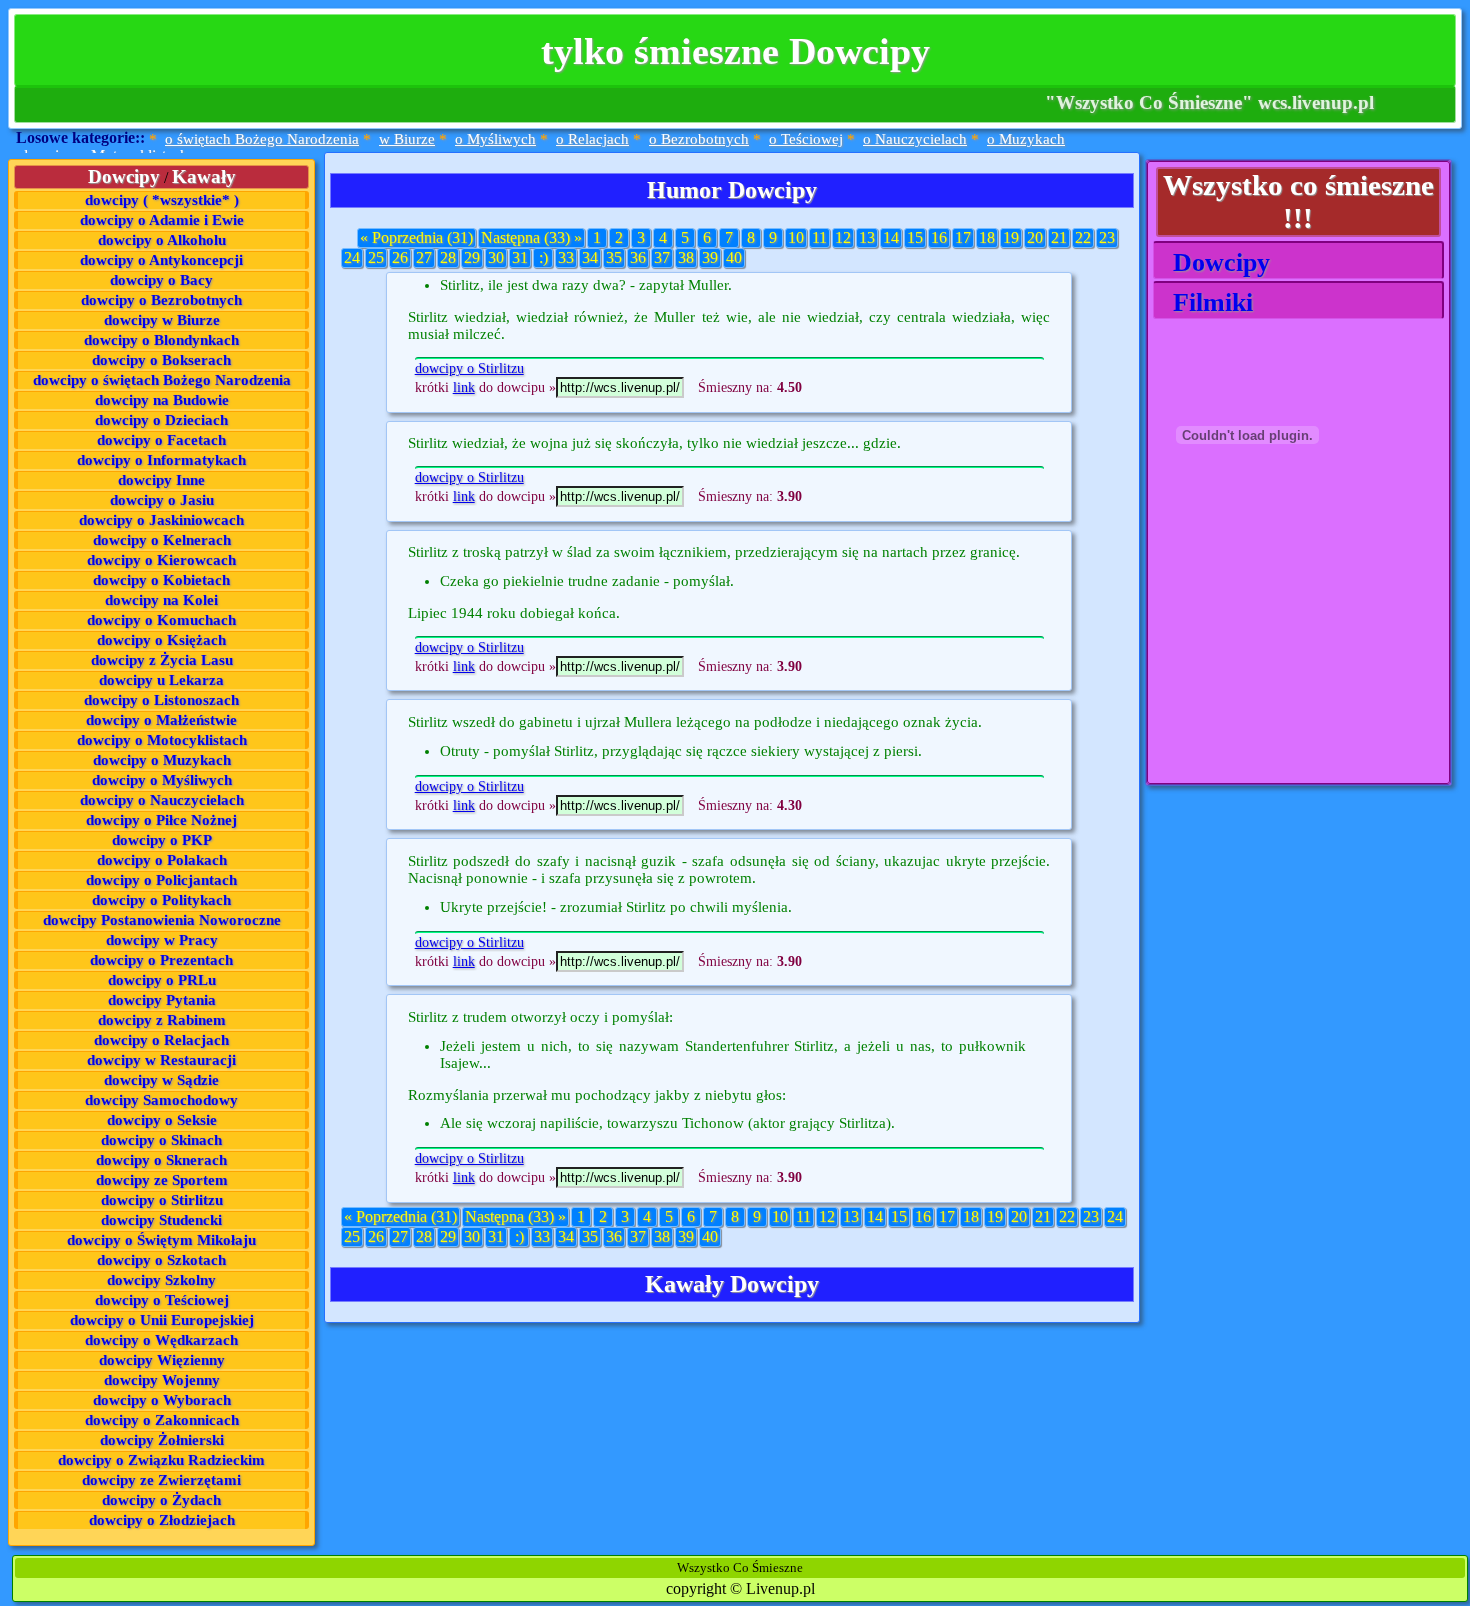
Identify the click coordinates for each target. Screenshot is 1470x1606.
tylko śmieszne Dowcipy (735, 51)
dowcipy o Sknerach (161, 1160)
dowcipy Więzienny (162, 1360)
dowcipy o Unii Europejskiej (162, 1320)
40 (734, 257)
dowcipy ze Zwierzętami (161, 1480)
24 (352, 257)
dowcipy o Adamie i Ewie (162, 220)
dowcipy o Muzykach (162, 760)
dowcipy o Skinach (161, 1140)
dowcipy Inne (161, 480)
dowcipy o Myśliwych (162, 780)
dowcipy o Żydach (161, 1500)
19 (1011, 237)
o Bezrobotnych (699, 139)
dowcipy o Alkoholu (162, 240)
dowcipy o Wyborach (162, 1400)
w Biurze (407, 139)
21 (1059, 237)
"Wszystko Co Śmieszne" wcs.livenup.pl (1209, 102)
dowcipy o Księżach (161, 640)
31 (520, 257)
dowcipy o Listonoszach (161, 700)
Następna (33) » (531, 237)
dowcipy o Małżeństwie (161, 720)
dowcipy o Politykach (161, 900)
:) (543, 257)
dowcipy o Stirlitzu (162, 1200)
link (464, 387)
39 (710, 257)
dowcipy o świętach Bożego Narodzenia (162, 380)
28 (448, 257)
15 (915, 237)
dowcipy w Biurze (162, 320)
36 (638, 257)
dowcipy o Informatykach (161, 460)
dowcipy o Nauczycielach (162, 800)
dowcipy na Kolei (161, 600)
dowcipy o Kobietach (161, 580)
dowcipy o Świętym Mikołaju (161, 1240)
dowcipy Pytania (162, 1000)
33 (566, 257)
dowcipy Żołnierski (162, 1440)
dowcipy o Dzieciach (161, 420)
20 (1035, 237)
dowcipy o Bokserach (161, 360)
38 (686, 257)
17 (963, 237)
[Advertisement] (1253, 659)
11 (819, 237)
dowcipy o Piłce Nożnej (161, 820)
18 (987, 237)
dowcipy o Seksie (162, 1120)
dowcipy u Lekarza (161, 680)
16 (939, 237)
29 (472, 257)
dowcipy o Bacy (161, 280)
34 (590, 257)
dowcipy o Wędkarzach (161, 1340)
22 (1083, 237)
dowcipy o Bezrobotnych (161, 300)
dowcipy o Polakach (162, 860)
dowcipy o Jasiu (162, 500)
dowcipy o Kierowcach (161, 560)
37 (662, 257)
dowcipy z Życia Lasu (162, 660)
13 (867, 237)
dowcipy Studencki (161, 1220)
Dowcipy (1214, 262)
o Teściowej (806, 139)
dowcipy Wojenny (162, 1380)
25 (376, 257)
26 (400, 257)
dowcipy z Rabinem (162, 1020)
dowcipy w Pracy (162, 940)
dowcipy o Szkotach (161, 1260)
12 (843, 237)
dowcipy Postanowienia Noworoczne (162, 920)
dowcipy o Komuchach (161, 620)
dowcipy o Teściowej (162, 1300)
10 (796, 237)
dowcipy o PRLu (162, 980)
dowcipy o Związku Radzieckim (161, 1460)
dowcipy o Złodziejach (162, 1520)
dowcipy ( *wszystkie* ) (162, 200)
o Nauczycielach (915, 139)
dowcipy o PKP (162, 840)
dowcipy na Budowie (162, 400)
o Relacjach (592, 139)
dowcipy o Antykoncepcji (161, 260)
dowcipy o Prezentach (161, 960)
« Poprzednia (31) (416, 237)
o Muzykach (1026, 139)
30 (496, 257)
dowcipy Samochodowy (161, 1100)
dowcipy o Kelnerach (162, 540)
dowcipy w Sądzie (161, 1080)
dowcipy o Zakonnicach (162, 1420)
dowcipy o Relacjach (161, 1040)
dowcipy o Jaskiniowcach (161, 520)
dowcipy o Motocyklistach (162, 740)
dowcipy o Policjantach (161, 880)
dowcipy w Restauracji (161, 1060)
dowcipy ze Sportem (162, 1180)
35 (614, 257)
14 (891, 237)
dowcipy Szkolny (161, 1280)
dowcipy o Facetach (161, 440)
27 (424, 257)
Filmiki (1206, 302)
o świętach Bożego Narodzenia (262, 139)
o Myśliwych (495, 139)
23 (1107, 237)
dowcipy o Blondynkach (161, 340)
